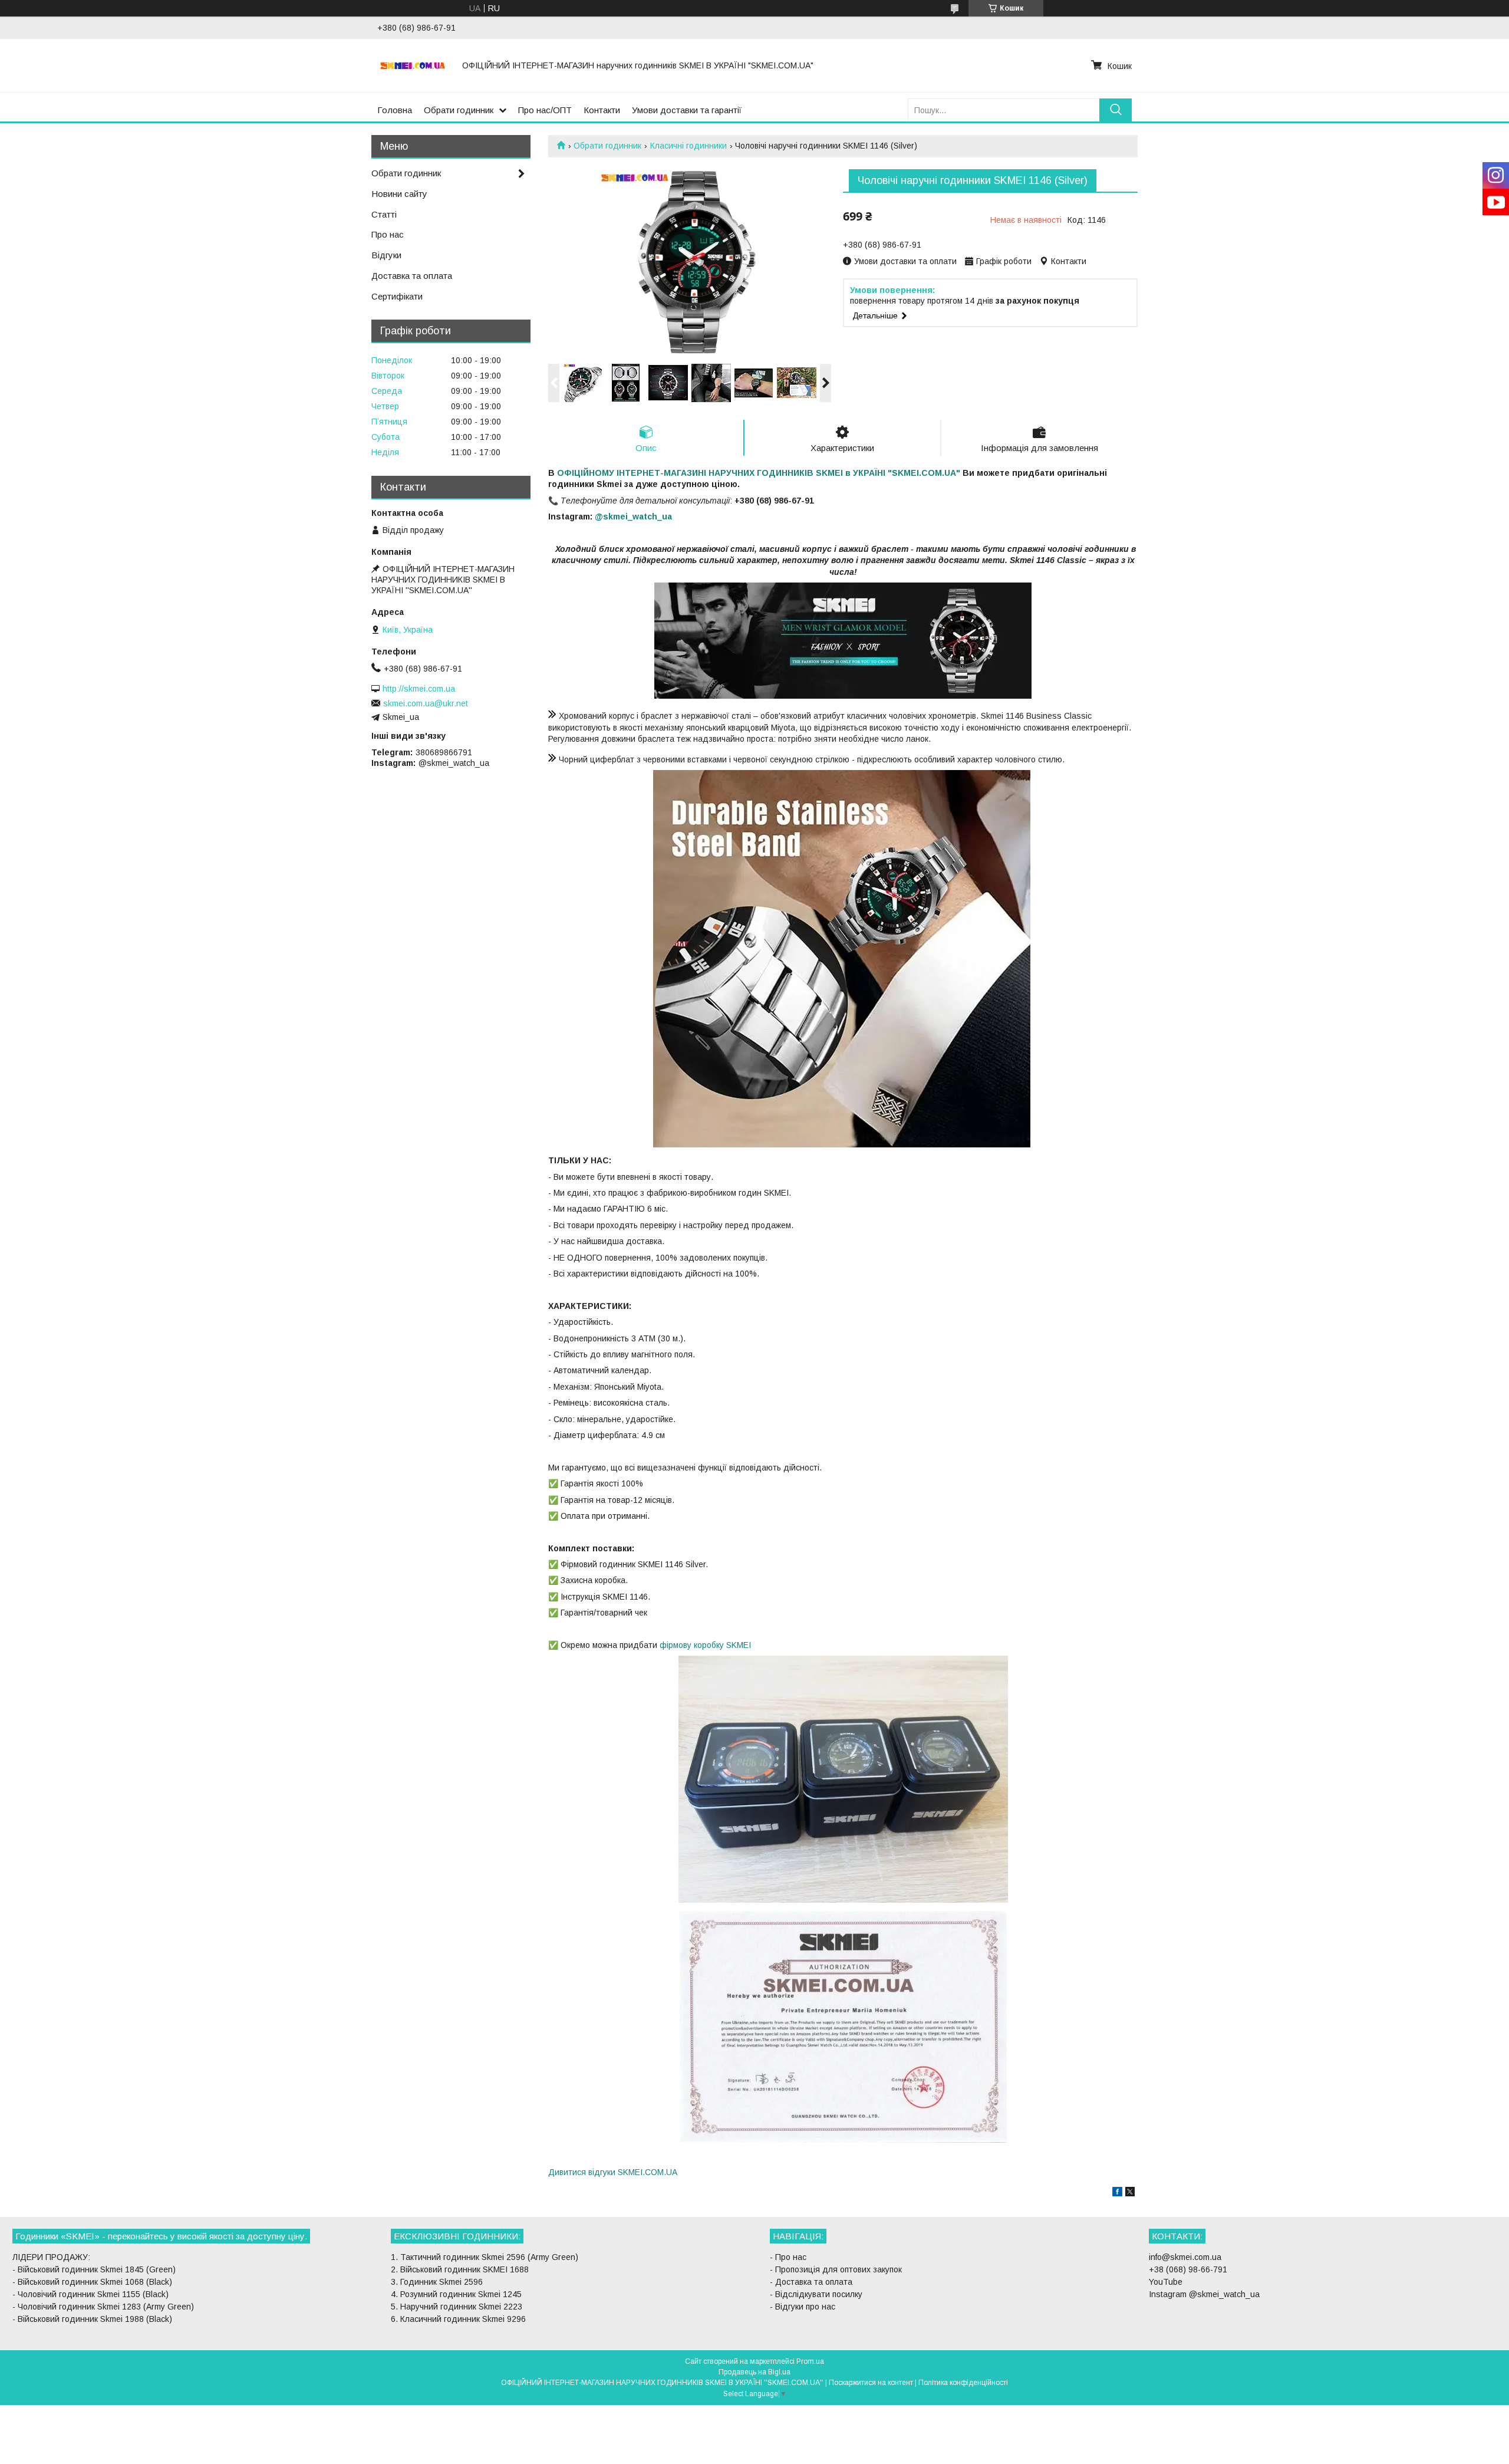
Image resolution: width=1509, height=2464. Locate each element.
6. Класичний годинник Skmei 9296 (458, 2319)
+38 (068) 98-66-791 (1188, 2269)
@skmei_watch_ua (633, 517)
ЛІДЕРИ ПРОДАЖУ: (51, 2257)
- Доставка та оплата (811, 2282)
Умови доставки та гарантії (687, 110)
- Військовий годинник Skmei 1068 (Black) (92, 2282)
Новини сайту (399, 194)
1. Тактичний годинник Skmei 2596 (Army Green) (485, 2257)
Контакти (602, 110)
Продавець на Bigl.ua (754, 2372)
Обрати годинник (459, 110)
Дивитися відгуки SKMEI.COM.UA (613, 2172)
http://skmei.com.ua (419, 689)
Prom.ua (810, 2361)
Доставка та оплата (412, 276)
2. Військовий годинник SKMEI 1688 (460, 2269)
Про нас (388, 234)
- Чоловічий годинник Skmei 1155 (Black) (90, 2294)
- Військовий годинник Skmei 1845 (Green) (94, 2269)
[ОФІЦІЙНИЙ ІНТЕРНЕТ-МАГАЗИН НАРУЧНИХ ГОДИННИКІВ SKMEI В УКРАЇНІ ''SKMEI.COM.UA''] (413, 65)
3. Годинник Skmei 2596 (437, 2282)
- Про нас (788, 2257)
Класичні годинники (688, 146)
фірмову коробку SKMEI (705, 1645)
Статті (384, 214)
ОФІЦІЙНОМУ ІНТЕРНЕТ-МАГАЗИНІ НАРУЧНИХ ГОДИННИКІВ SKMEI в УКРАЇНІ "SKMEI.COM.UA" (759, 473)
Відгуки (386, 255)
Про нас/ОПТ (545, 110)
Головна (395, 110)
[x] (1130, 2193)
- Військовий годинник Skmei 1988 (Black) (92, 2319)
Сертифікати (397, 296)
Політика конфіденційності (963, 2383)
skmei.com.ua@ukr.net (426, 703)
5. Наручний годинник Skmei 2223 (457, 2307)
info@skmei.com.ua (1185, 2257)
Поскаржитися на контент (871, 2383)
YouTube (1166, 2282)
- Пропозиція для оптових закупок (836, 2269)
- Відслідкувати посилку (816, 2294)
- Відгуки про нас (803, 2307)
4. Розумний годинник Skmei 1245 (456, 2294)
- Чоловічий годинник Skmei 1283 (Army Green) (103, 2307)
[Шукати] (1116, 110)
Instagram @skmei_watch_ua (1204, 2294)
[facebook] (1117, 2193)
